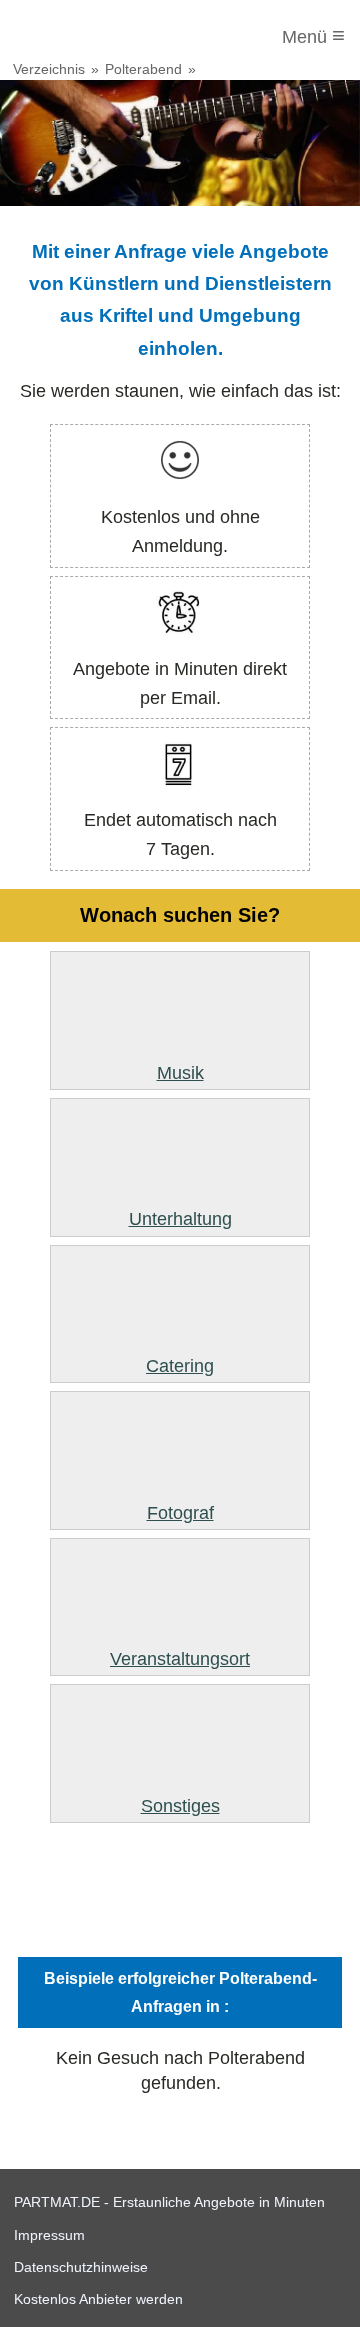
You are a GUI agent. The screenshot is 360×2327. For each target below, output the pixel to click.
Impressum (49, 2235)
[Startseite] (97, 37)
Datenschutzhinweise (81, 2267)
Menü (313, 35)
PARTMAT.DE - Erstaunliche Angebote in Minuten (169, 2202)
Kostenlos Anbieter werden (98, 2299)
